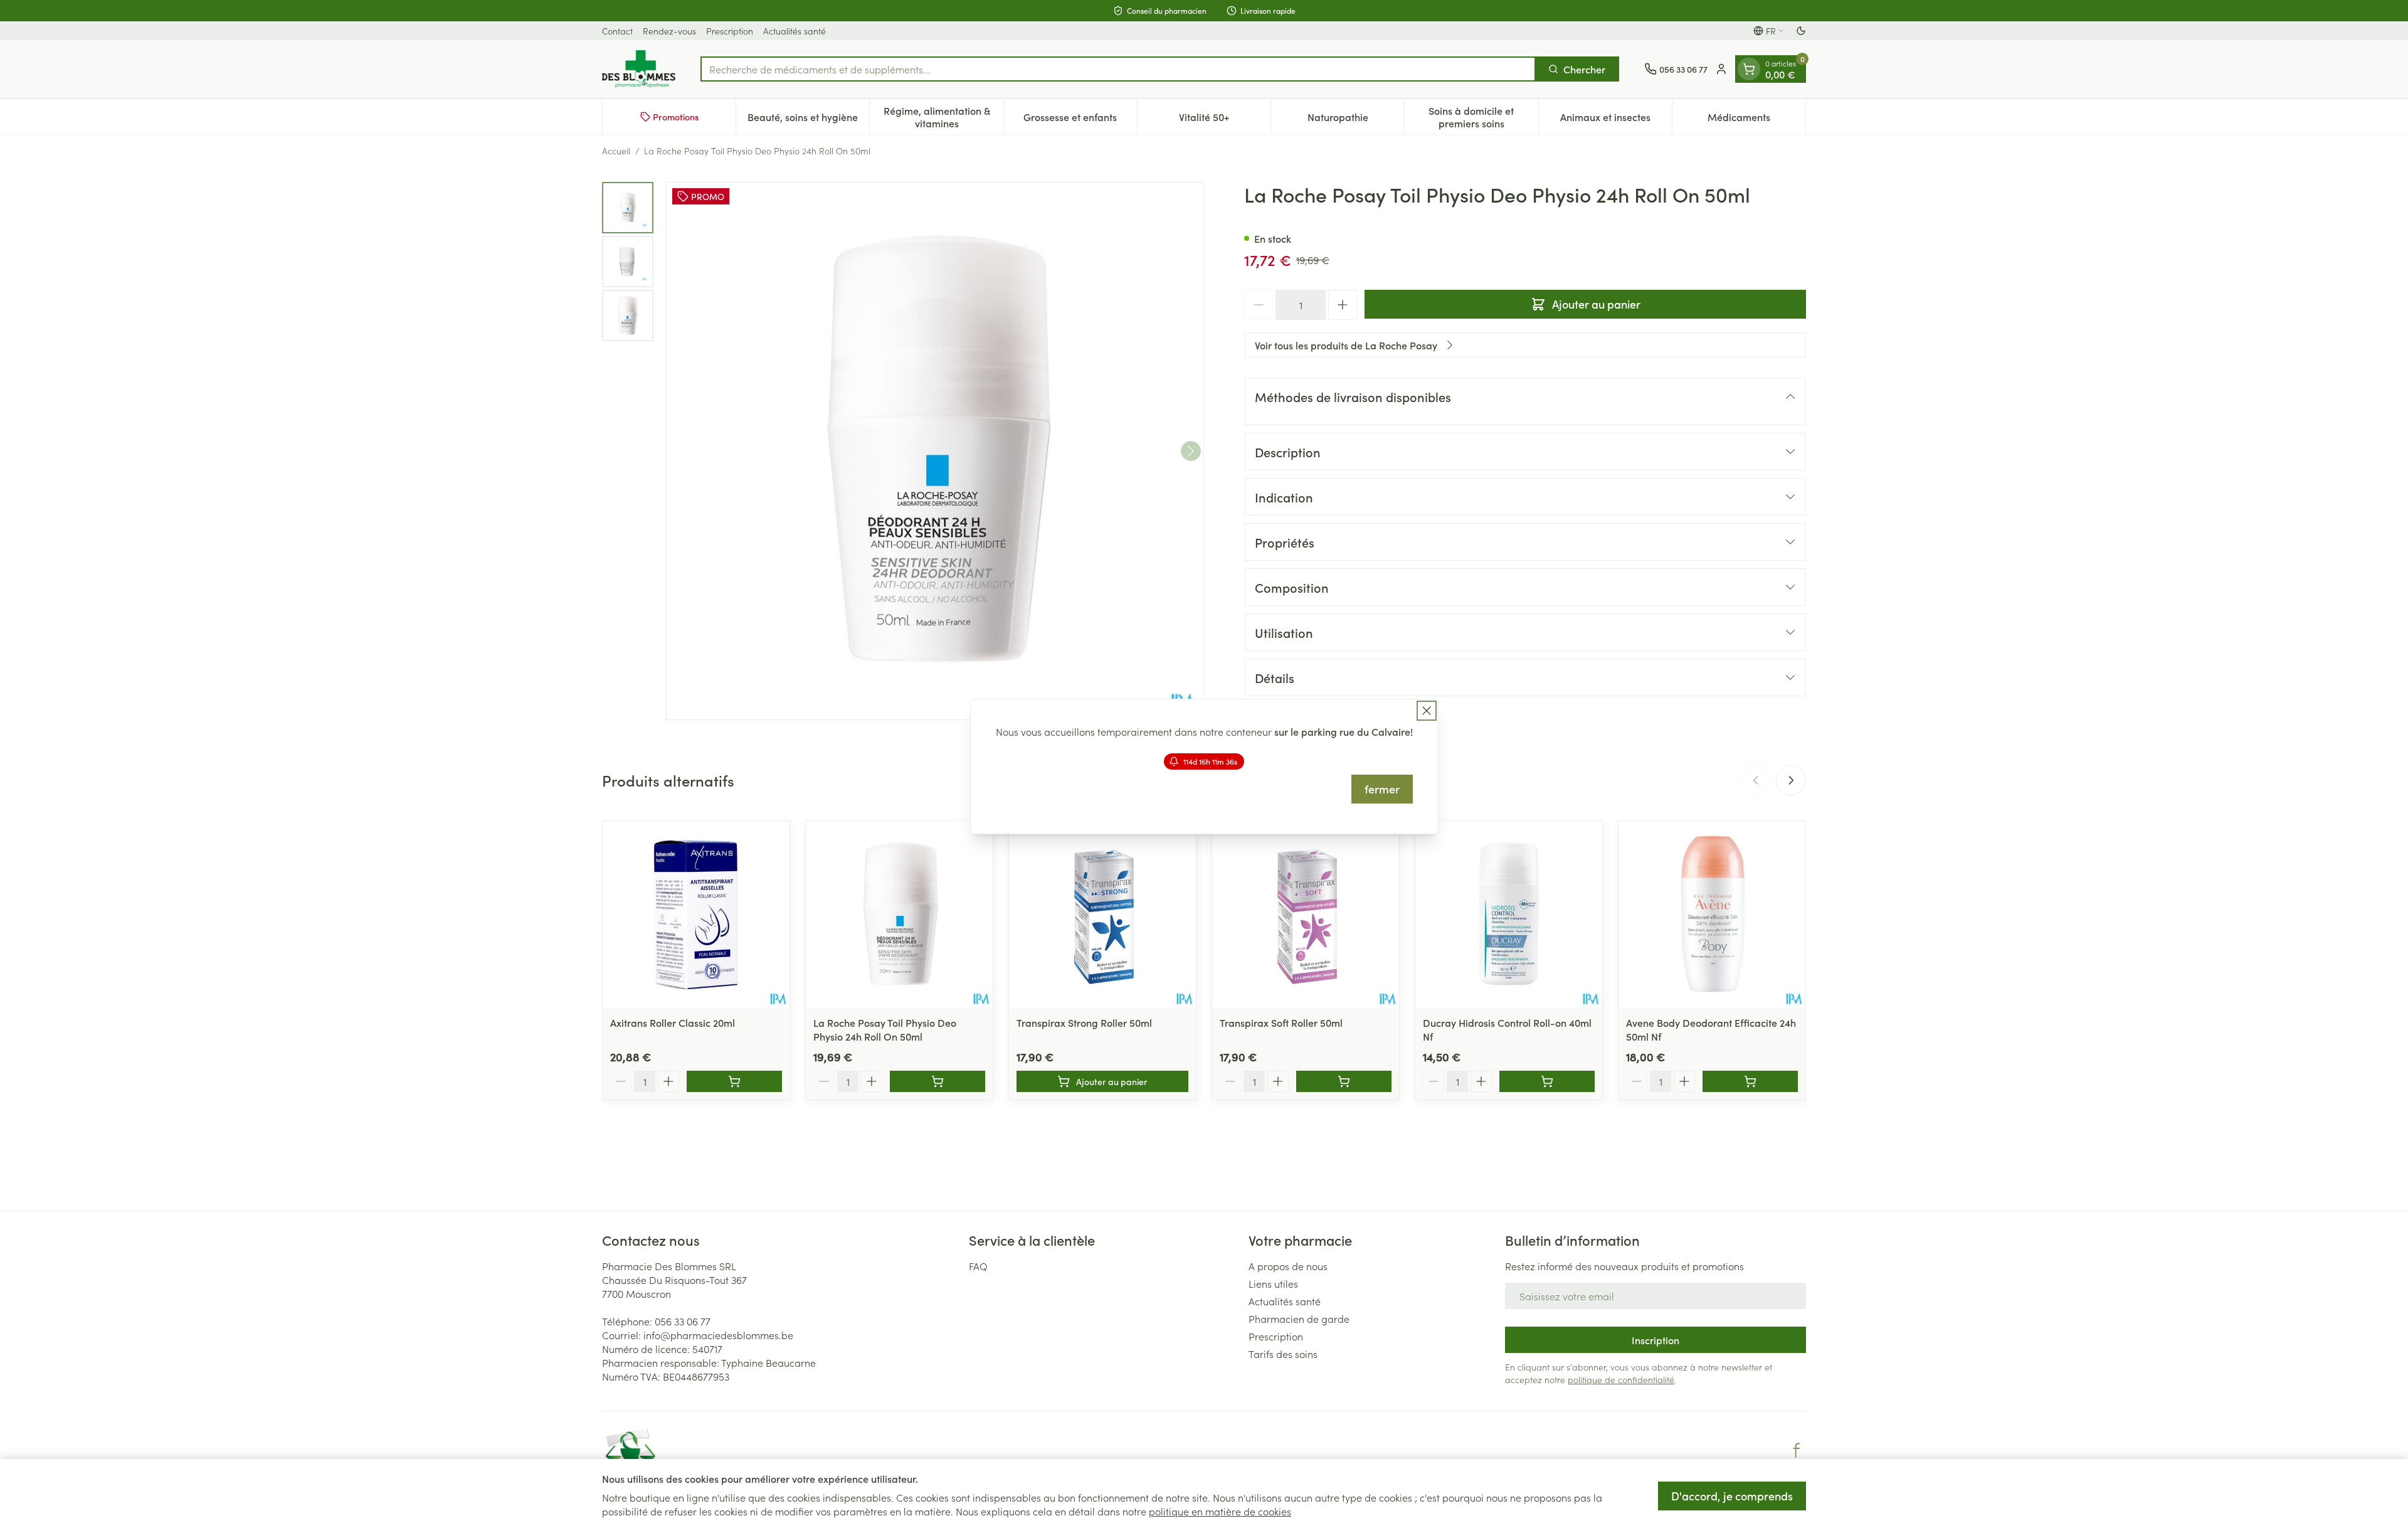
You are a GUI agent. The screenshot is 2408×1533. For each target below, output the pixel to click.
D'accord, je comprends (1732, 1496)
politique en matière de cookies (1220, 1511)
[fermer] (1427, 711)
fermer (1382, 789)
